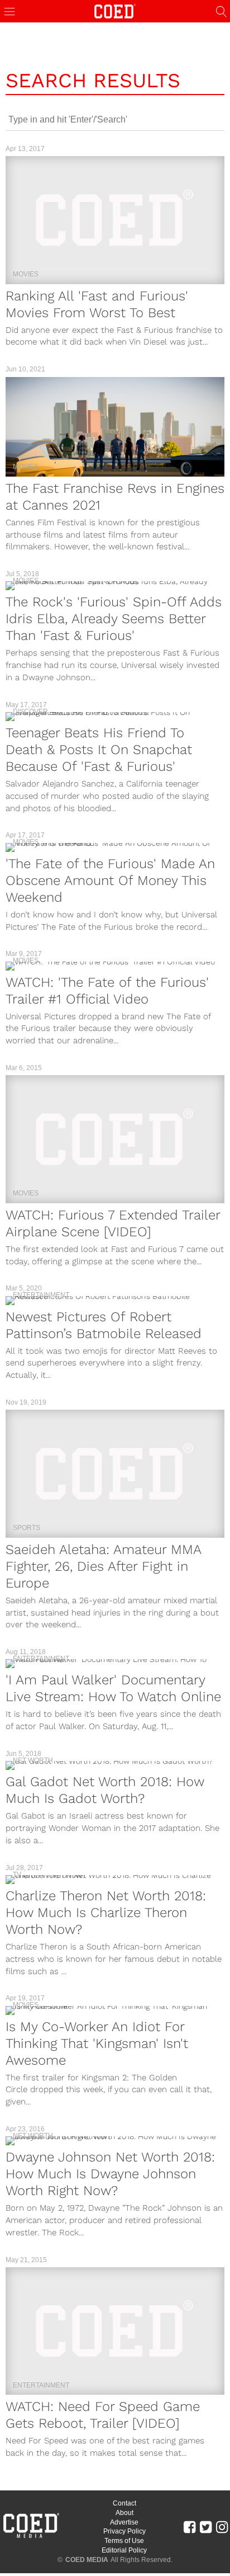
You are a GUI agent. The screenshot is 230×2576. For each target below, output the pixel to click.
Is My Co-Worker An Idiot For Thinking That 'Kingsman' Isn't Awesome (97, 2043)
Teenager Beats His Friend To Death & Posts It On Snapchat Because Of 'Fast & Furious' (99, 750)
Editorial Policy (124, 2550)
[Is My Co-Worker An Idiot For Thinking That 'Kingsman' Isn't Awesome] (115, 2010)
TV (17, 1875)
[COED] (115, 10)
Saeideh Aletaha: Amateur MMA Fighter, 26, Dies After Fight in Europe (103, 1566)
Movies (26, 274)
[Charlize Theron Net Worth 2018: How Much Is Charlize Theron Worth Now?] (115, 1880)
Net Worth (33, 1760)
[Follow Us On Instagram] (222, 2527)
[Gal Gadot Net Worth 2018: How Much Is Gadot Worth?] (115, 1765)
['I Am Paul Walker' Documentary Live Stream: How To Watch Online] (115, 1664)
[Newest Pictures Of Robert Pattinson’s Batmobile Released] (115, 1301)
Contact (124, 2503)
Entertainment (41, 1295)
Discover (30, 712)
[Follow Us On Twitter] (206, 2527)
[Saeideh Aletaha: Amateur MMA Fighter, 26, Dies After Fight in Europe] (115, 1473)
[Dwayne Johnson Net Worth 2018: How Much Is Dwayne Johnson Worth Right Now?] (115, 2141)
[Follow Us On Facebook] (190, 2527)
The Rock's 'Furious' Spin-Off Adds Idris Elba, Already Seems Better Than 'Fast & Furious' (114, 619)
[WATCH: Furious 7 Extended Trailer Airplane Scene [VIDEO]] (115, 1139)
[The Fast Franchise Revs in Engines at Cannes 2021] (115, 427)
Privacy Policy (124, 2531)
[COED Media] (31, 2537)
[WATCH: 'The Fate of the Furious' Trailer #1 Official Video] (115, 966)
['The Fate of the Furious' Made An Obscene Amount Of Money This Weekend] (115, 847)
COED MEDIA (87, 2560)
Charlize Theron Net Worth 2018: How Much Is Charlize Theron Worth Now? (106, 1913)
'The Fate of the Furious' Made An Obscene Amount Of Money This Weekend (110, 880)
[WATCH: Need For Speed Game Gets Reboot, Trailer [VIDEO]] (115, 2331)
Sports (27, 1528)
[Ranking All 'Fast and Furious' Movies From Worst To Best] (115, 220)
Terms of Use (124, 2541)
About (124, 2513)
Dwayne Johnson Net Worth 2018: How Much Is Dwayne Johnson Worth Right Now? (110, 2174)
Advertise (124, 2522)
